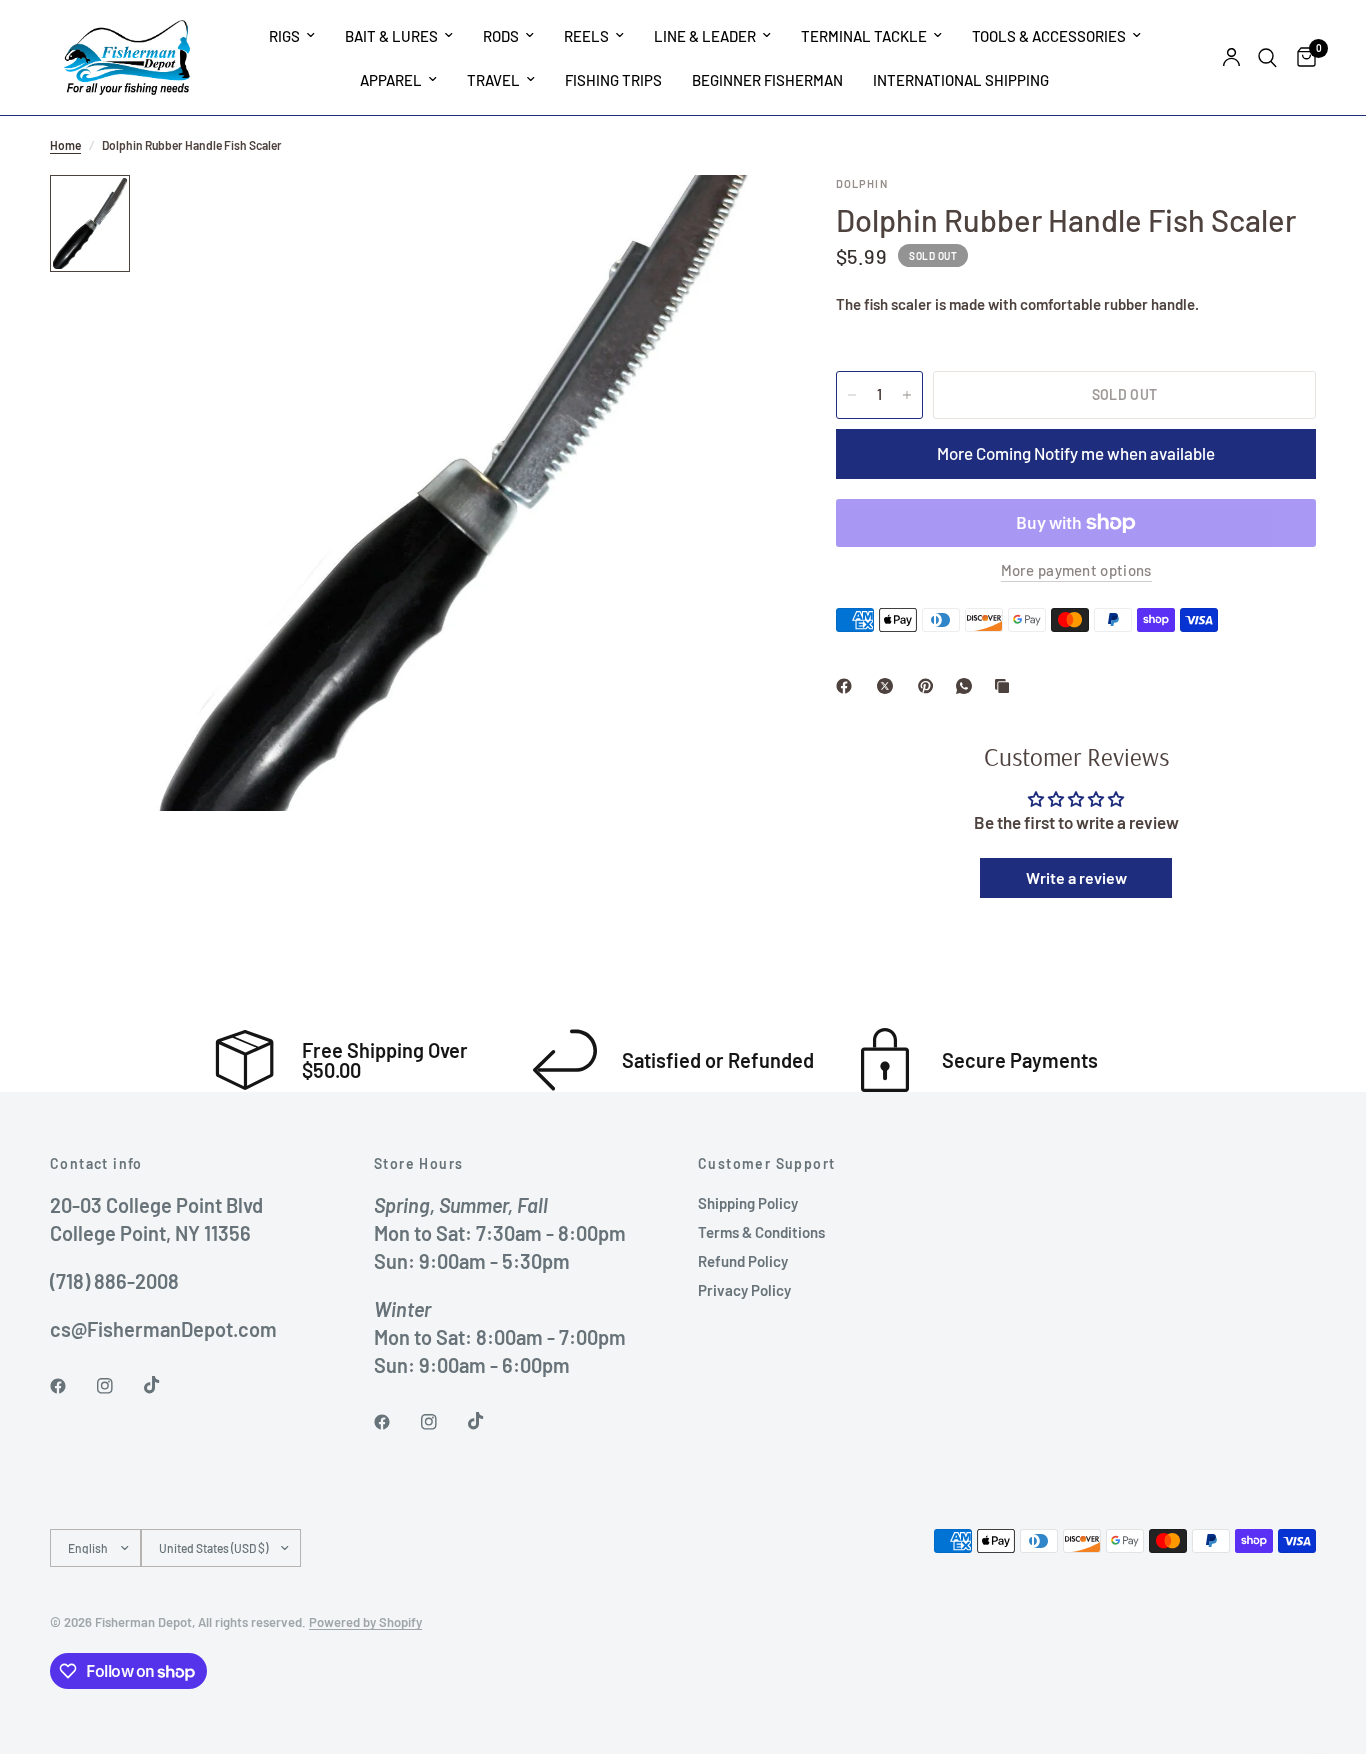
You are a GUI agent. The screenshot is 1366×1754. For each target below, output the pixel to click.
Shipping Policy (748, 1203)
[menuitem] (292, 36)
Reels (586, 36)
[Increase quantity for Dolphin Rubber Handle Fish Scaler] (907, 395)
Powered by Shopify (365, 1622)
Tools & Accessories (1049, 36)
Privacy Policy (744, 1290)
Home (65, 145)
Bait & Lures (391, 36)
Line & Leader (705, 36)
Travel (493, 80)
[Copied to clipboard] (1006, 686)
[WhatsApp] (968, 686)
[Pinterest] (930, 686)
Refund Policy (743, 1261)
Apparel (391, 80)
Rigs (284, 36)
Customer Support (766, 1164)
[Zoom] (734, 217)
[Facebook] (848, 686)
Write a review (1076, 877)
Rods (501, 36)
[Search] (1267, 57)
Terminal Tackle (864, 36)
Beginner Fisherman (767, 80)
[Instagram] (119, 1386)
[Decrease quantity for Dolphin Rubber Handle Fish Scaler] (852, 395)
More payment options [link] (1076, 570)
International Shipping (961, 80)
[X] (889, 686)
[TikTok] (166, 1385)
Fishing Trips (613, 80)
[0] (1301, 57)
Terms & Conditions (761, 1232)
